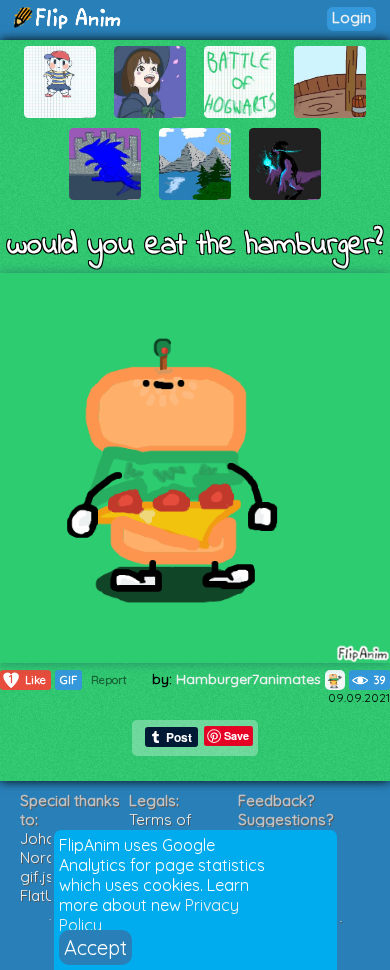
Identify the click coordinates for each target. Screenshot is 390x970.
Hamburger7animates (250, 679)
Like (27, 679)
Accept (95, 947)
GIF (68, 680)
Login (351, 17)
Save (236, 735)
